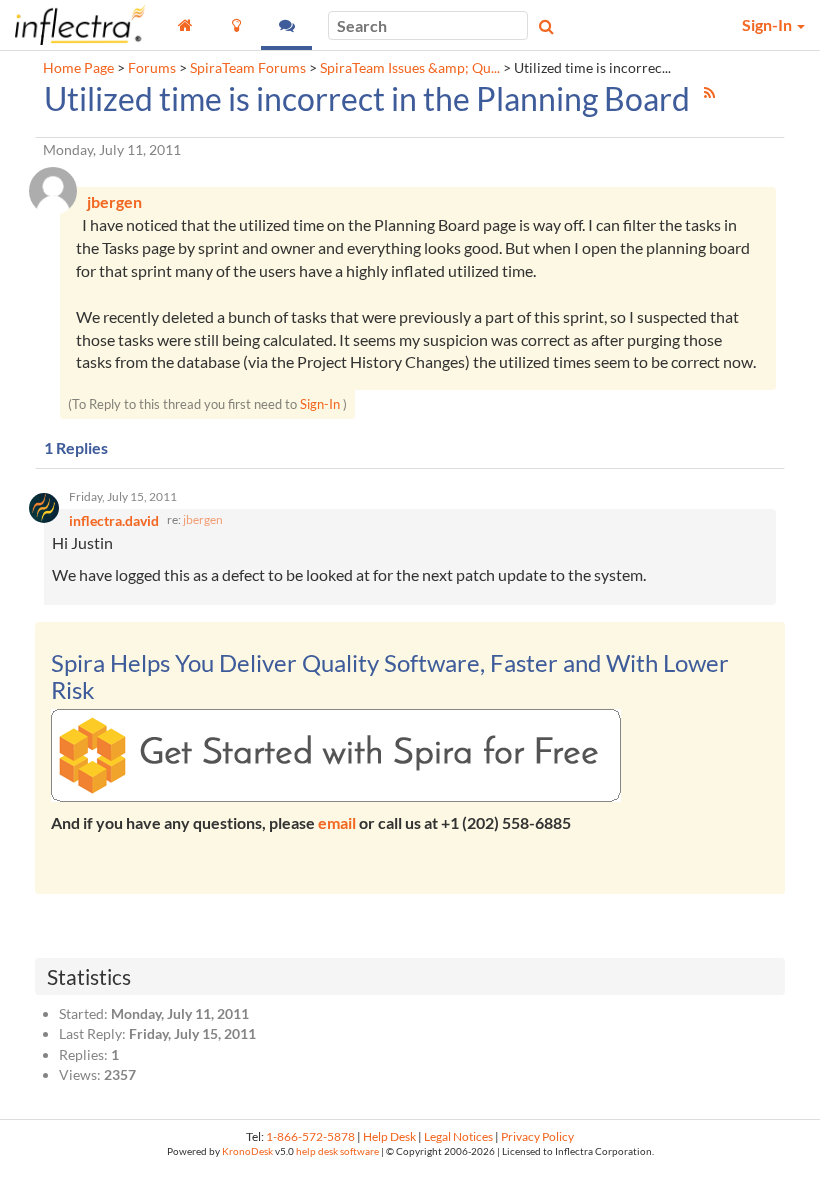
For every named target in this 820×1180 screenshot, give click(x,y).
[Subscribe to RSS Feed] (709, 92)
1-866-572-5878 (310, 1136)
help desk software (337, 1151)
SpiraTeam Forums (248, 68)
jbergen (203, 519)
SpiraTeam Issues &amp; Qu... (410, 68)
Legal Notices (458, 1136)
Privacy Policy (537, 1136)
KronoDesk (247, 1151)
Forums (152, 68)
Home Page (78, 68)
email (337, 822)
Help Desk (389, 1136)
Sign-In (320, 404)
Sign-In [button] (768, 24)
